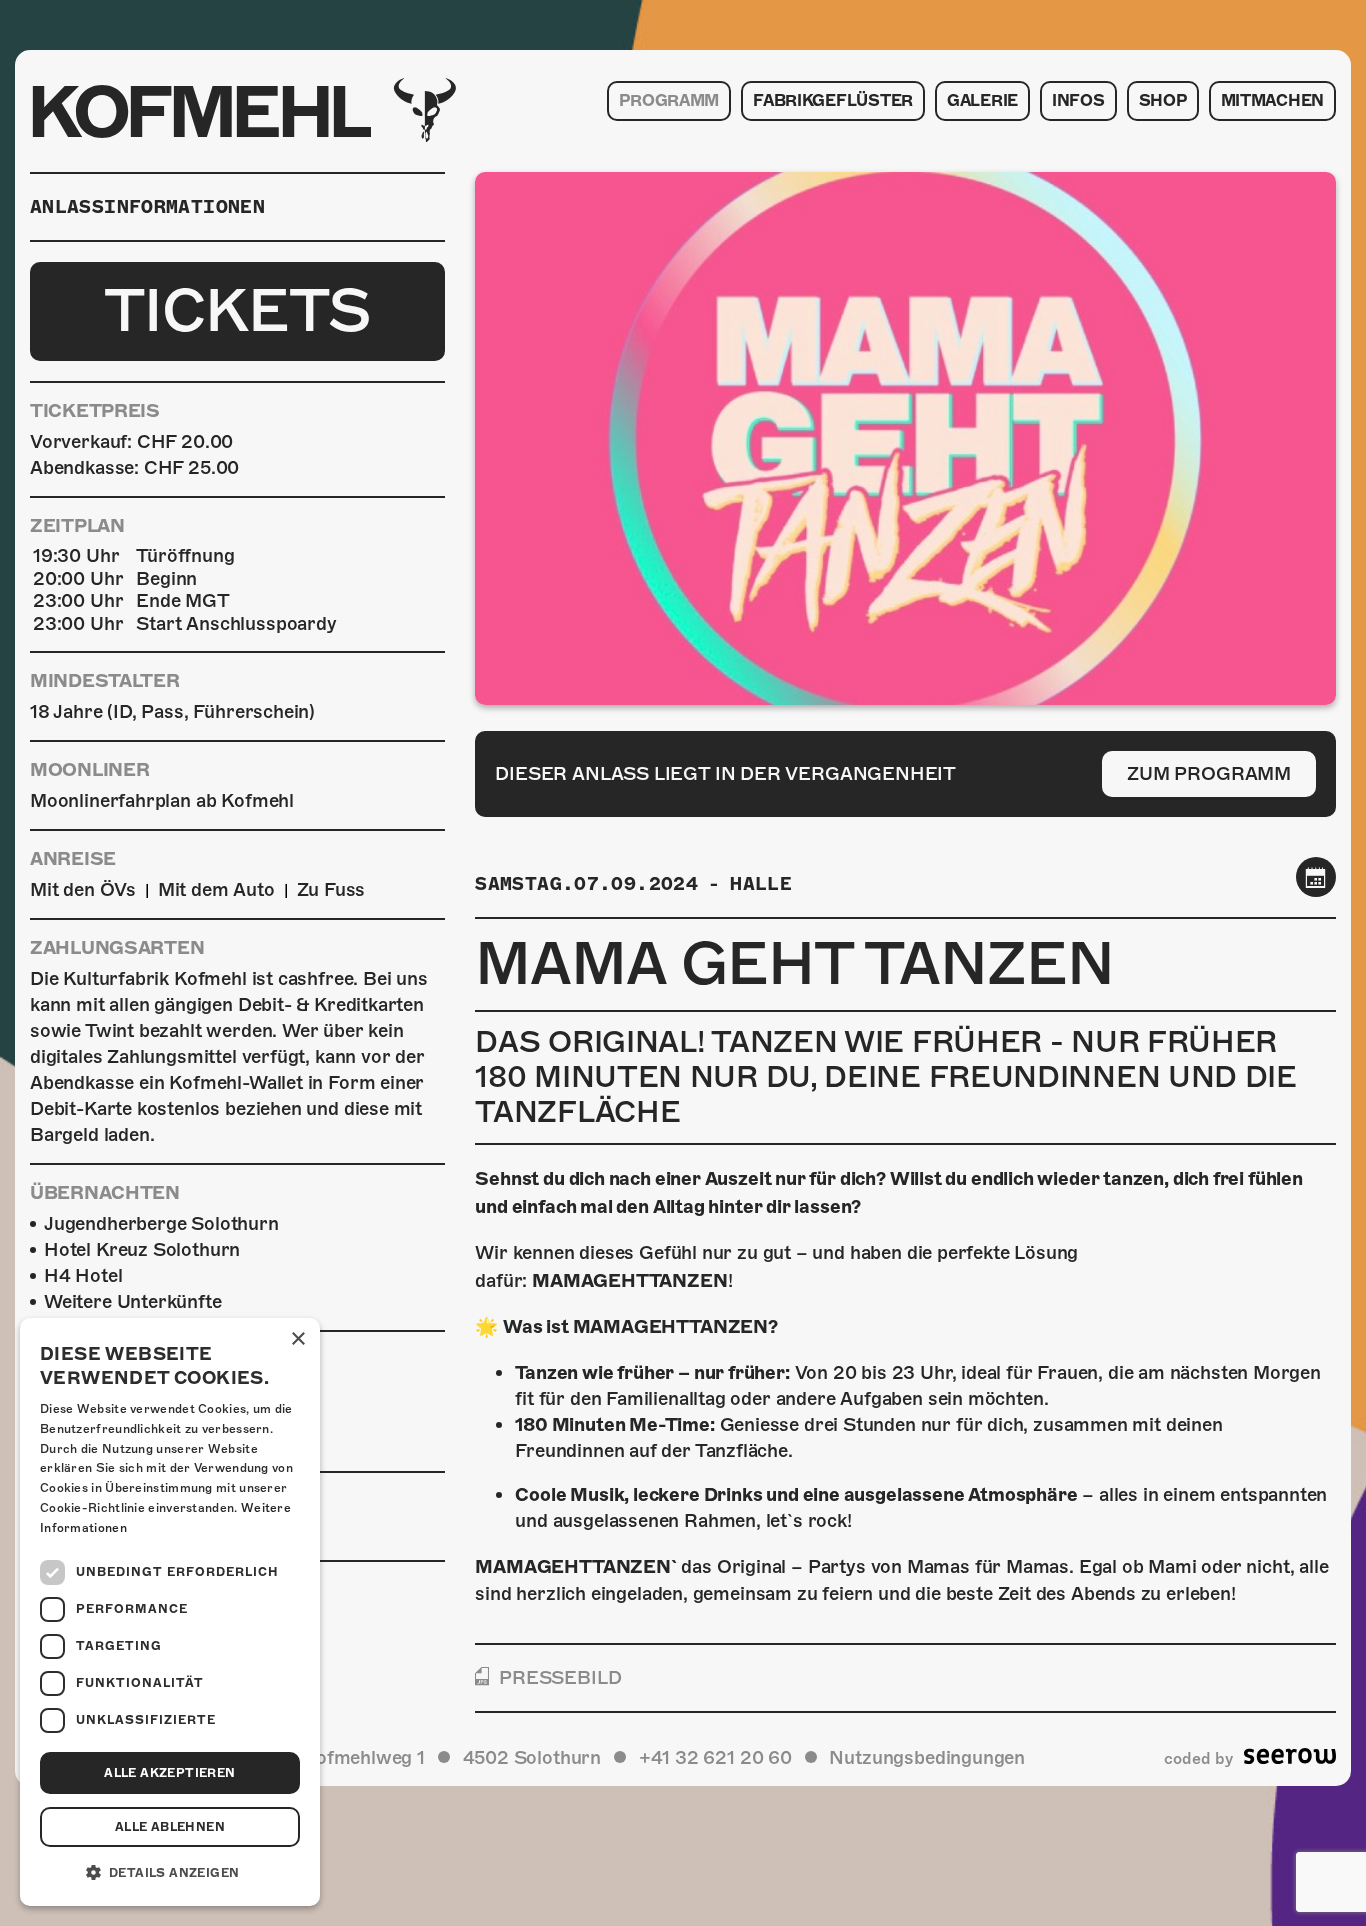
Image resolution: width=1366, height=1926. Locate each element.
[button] (170, 1873)
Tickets (237, 311)
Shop (1163, 101)
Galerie (982, 101)
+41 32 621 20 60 (715, 1757)
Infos (1078, 101)
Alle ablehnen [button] (170, 1827)
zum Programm (1209, 773)
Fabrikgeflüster (833, 101)
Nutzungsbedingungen (927, 1757)
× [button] (297, 1339)
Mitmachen (1272, 101)
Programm (669, 101)
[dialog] (170, 1612)
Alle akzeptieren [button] (169, 1773)
